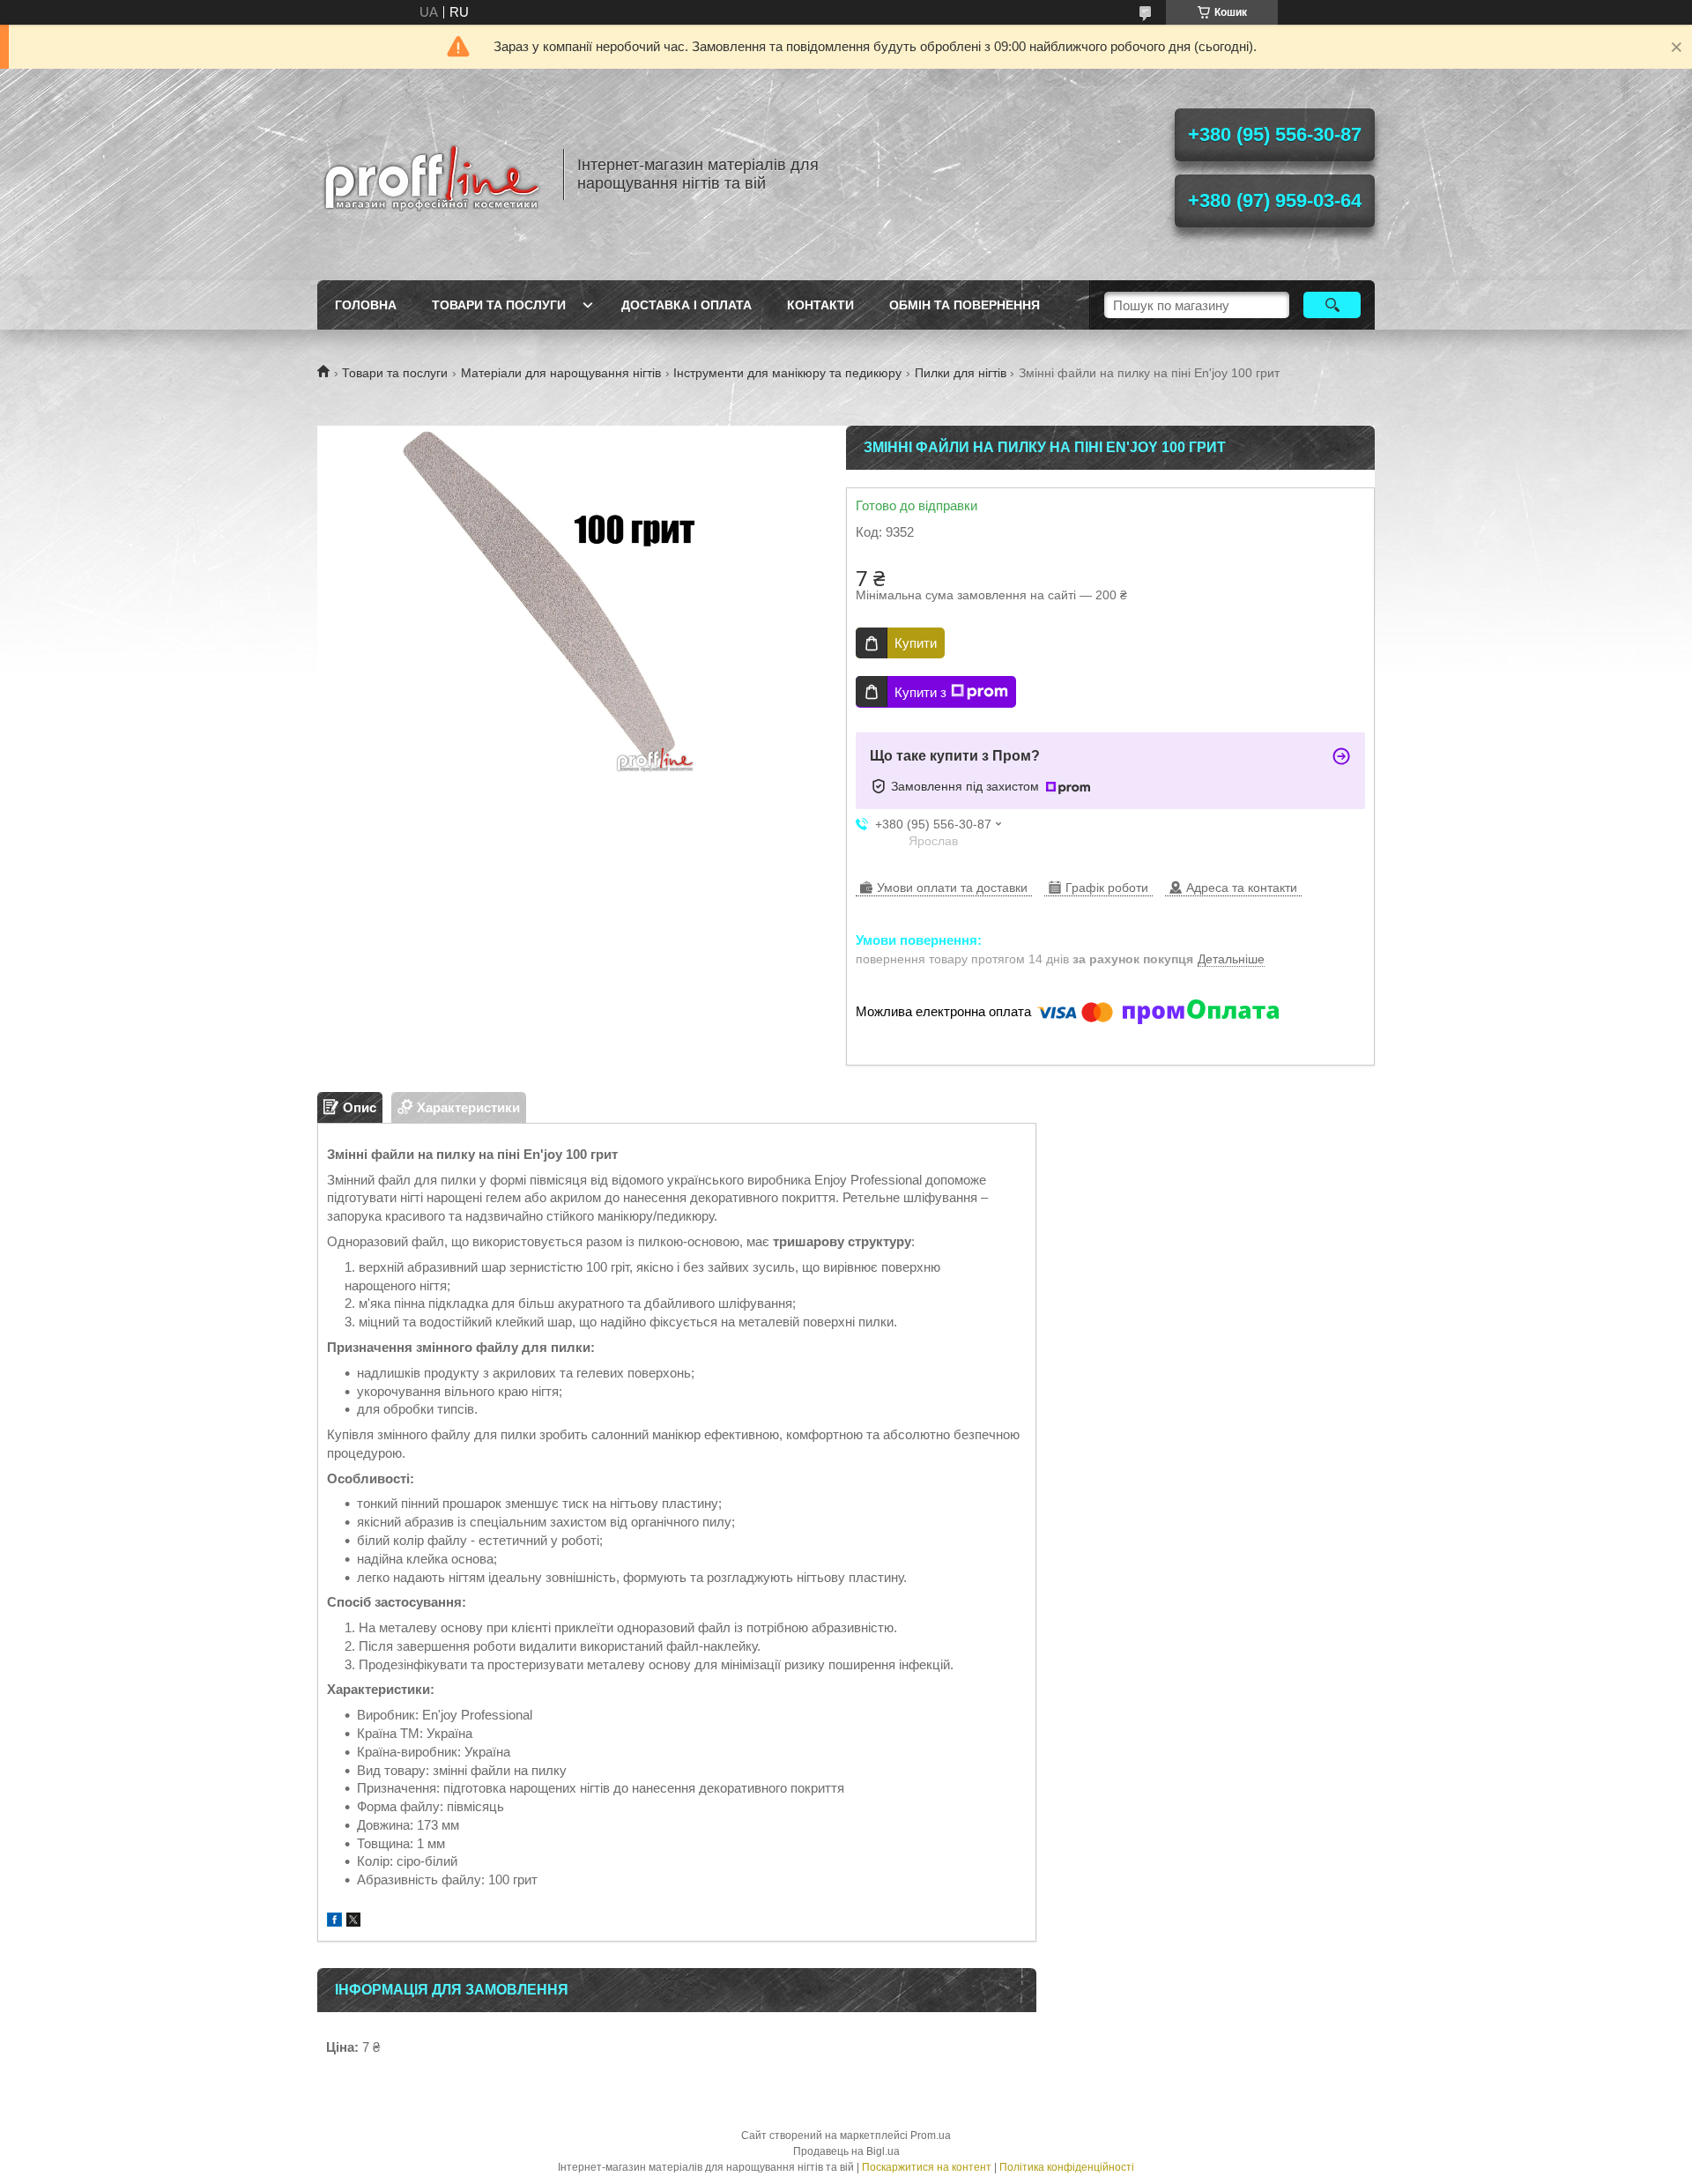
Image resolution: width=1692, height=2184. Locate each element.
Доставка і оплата (686, 305)
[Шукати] (1332, 305)
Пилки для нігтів (961, 373)
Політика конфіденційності (1067, 2167)
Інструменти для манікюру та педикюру (787, 373)
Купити (916, 643)
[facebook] (334, 1922)
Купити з (920, 692)
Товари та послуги (499, 305)
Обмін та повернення (965, 305)
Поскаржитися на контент (927, 2167)
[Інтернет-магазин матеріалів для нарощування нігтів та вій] (432, 175)
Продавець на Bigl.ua (846, 2151)
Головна (366, 305)
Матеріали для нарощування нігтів (561, 373)
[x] (353, 1922)
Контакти (820, 305)
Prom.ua (931, 2136)
